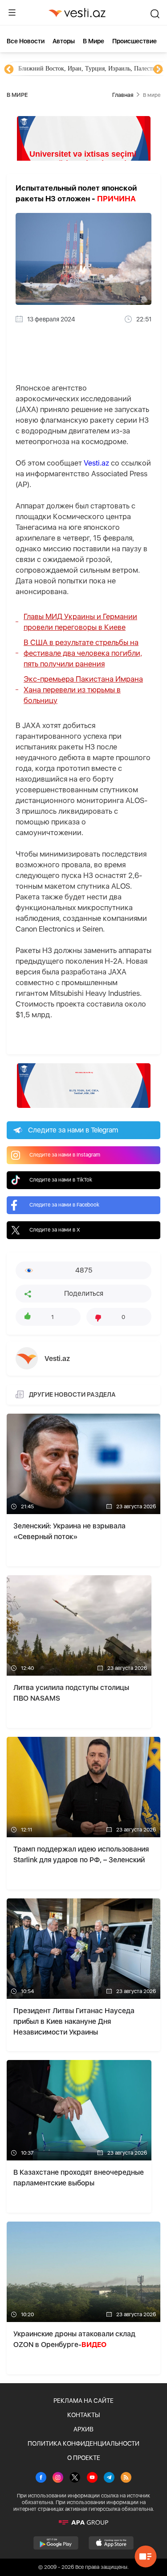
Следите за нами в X (55, 1230)
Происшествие (134, 41)
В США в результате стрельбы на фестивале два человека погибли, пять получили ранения (83, 653)
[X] (75, 2478)
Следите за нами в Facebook (64, 1205)
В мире (94, 41)
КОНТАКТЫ (83, 2415)
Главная (123, 95)
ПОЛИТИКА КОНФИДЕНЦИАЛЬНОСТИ (83, 2443)
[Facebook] (41, 2478)
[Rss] (126, 2478)
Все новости (26, 41)
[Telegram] (109, 2478)
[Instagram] (58, 2478)
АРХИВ (83, 2429)
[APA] (83, 2522)
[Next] (158, 70)
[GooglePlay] (56, 2543)
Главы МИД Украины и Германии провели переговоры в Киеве (80, 622)
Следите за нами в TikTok (61, 1180)
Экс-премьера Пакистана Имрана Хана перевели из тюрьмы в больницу (83, 690)
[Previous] (9, 70)
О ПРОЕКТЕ (84, 2458)
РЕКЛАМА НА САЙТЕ (83, 2401)
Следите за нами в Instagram (65, 1155)
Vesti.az (96, 463)
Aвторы (64, 41)
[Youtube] (92, 2478)
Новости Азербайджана (50, 69)
